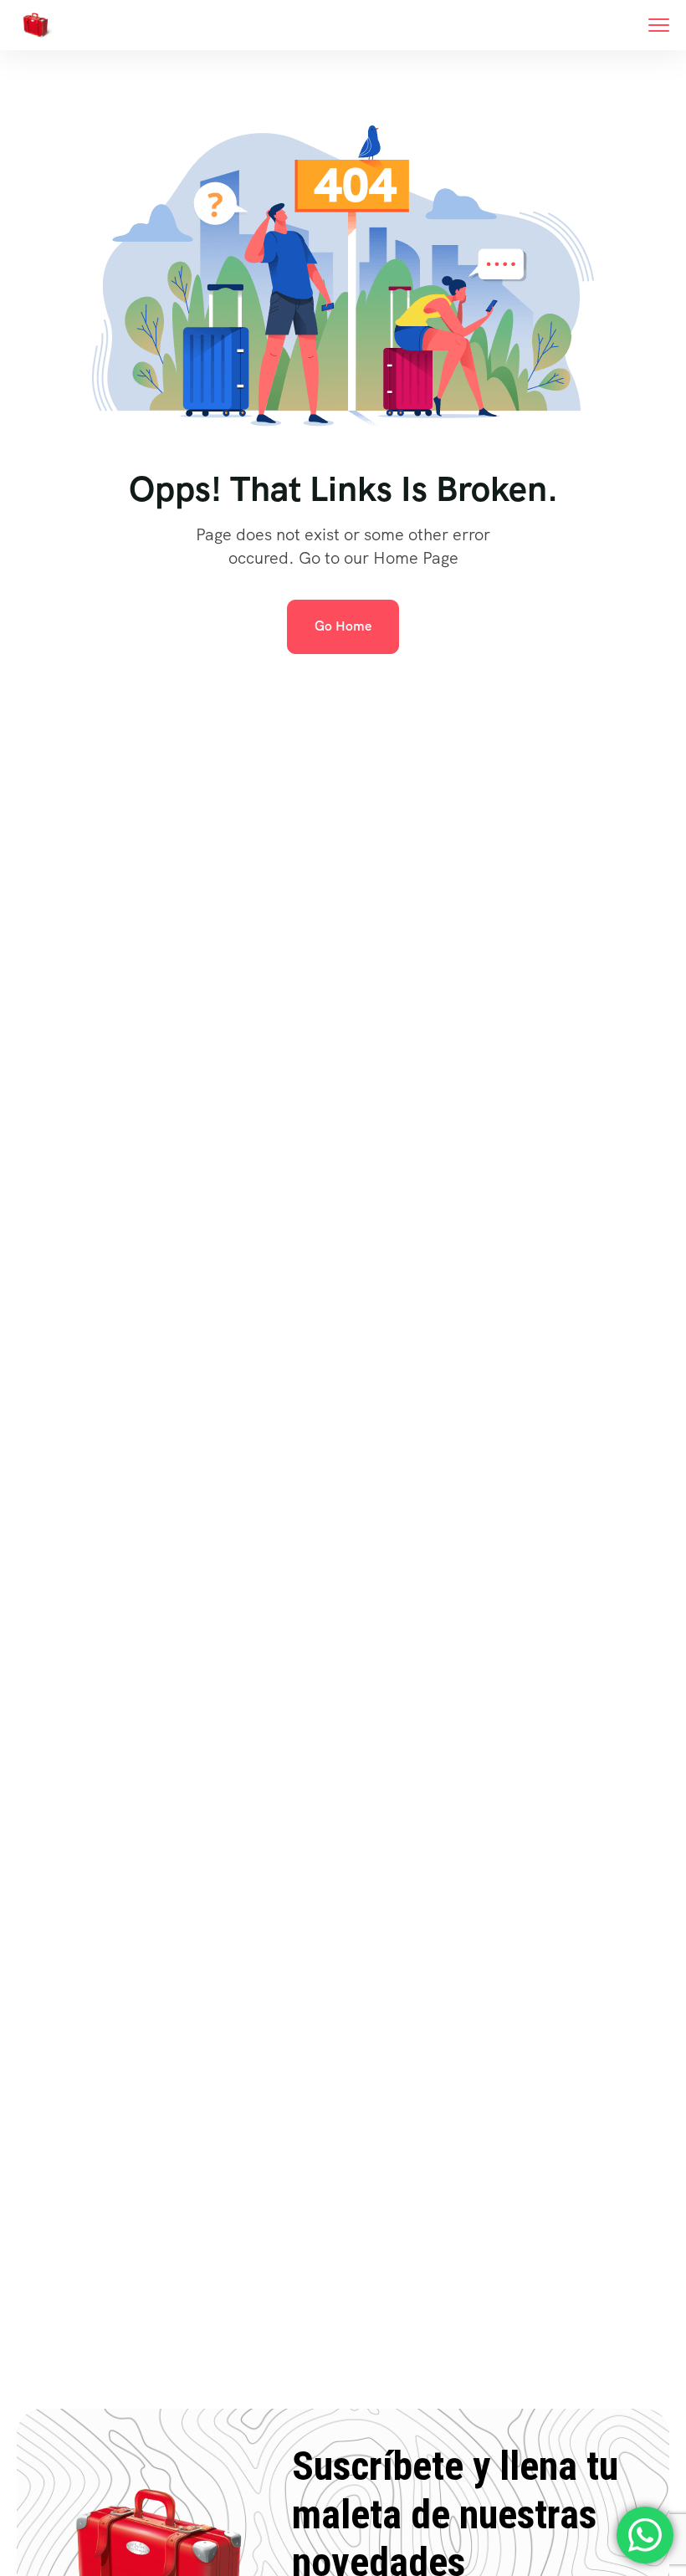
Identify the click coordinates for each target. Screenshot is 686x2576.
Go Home (343, 626)
